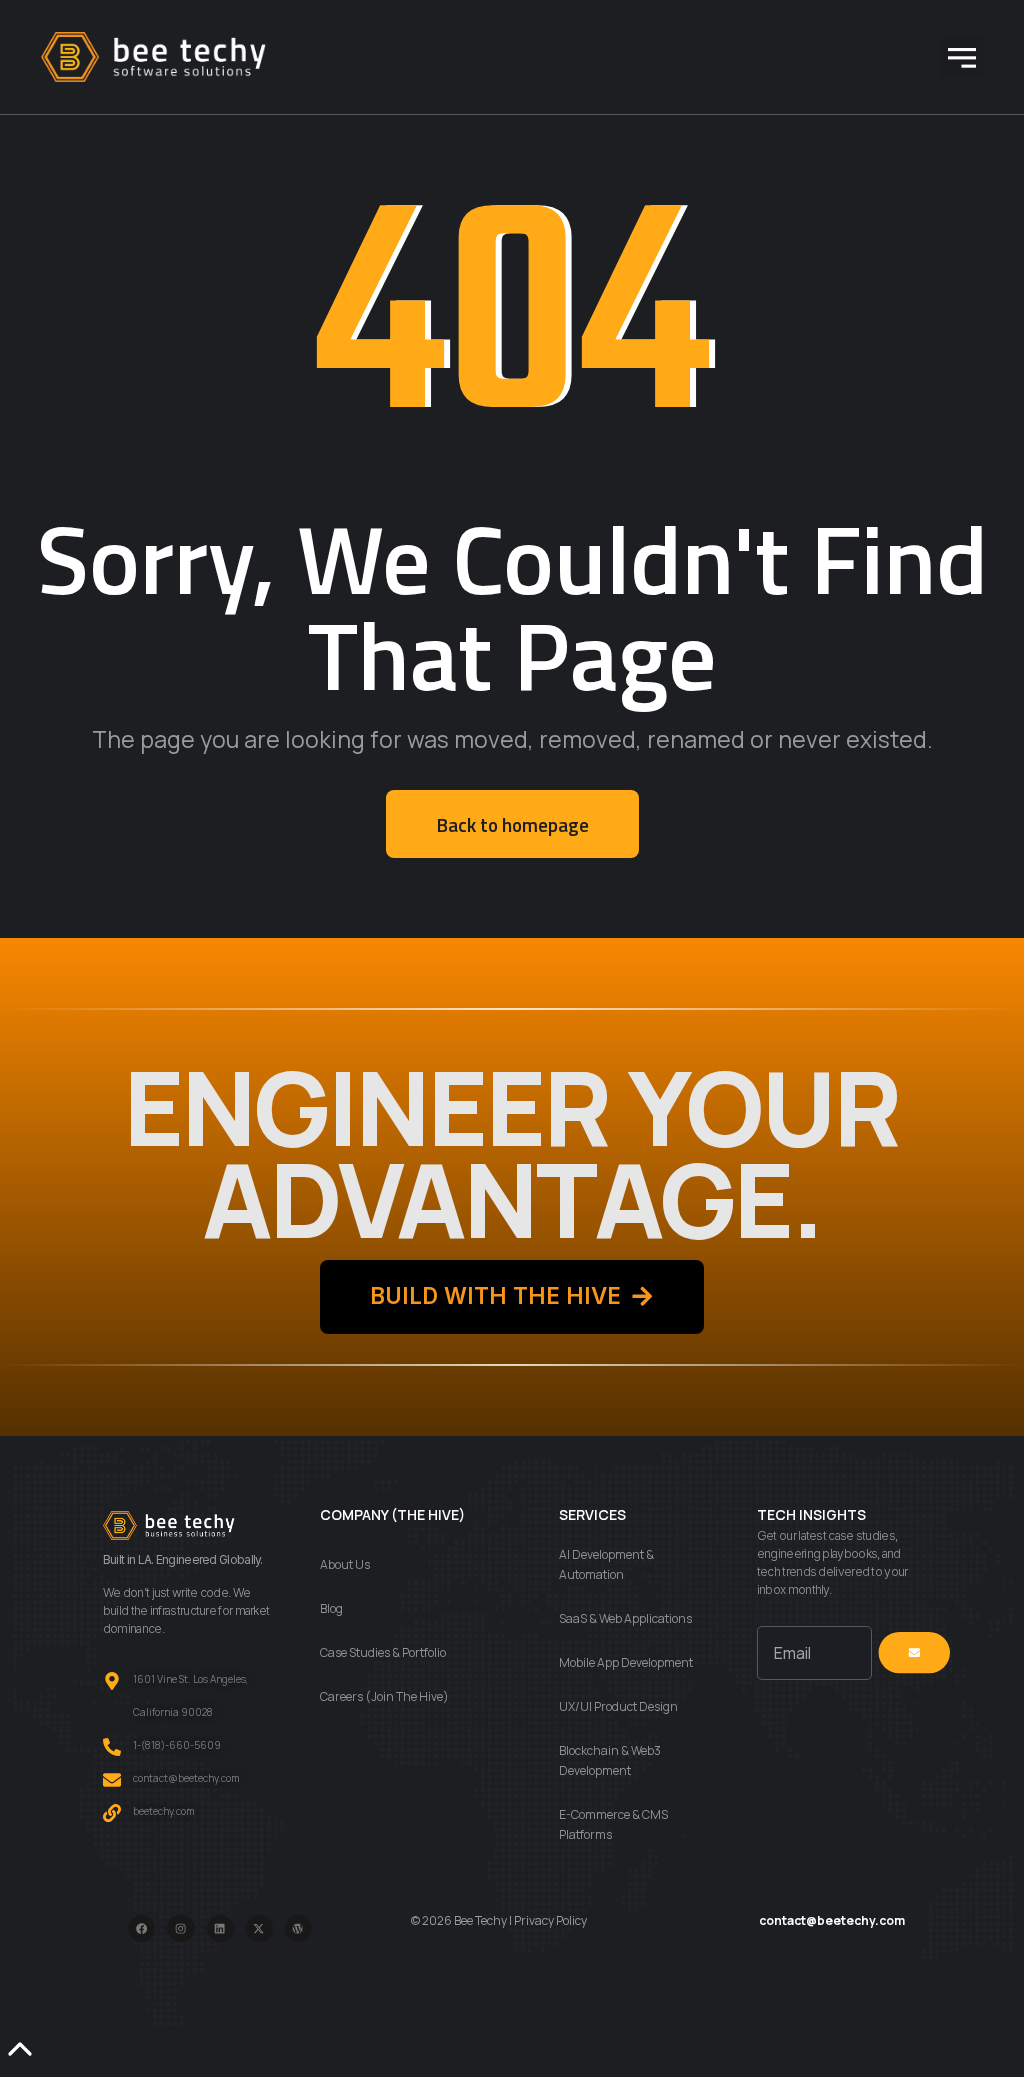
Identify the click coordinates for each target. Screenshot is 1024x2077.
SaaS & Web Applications (625, 1618)
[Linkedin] (220, 1928)
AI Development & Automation (606, 1564)
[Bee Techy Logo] (153, 57)
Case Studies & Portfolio (383, 1652)
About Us (345, 1564)
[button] (962, 57)
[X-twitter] (259, 1928)
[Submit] (914, 1653)
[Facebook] (141, 1928)
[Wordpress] (298, 1928)
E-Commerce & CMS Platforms (613, 1824)
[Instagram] (180, 1928)
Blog (331, 1608)
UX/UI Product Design (618, 1706)
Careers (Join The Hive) (384, 1696)
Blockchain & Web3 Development (610, 1760)
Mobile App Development (626, 1662)
